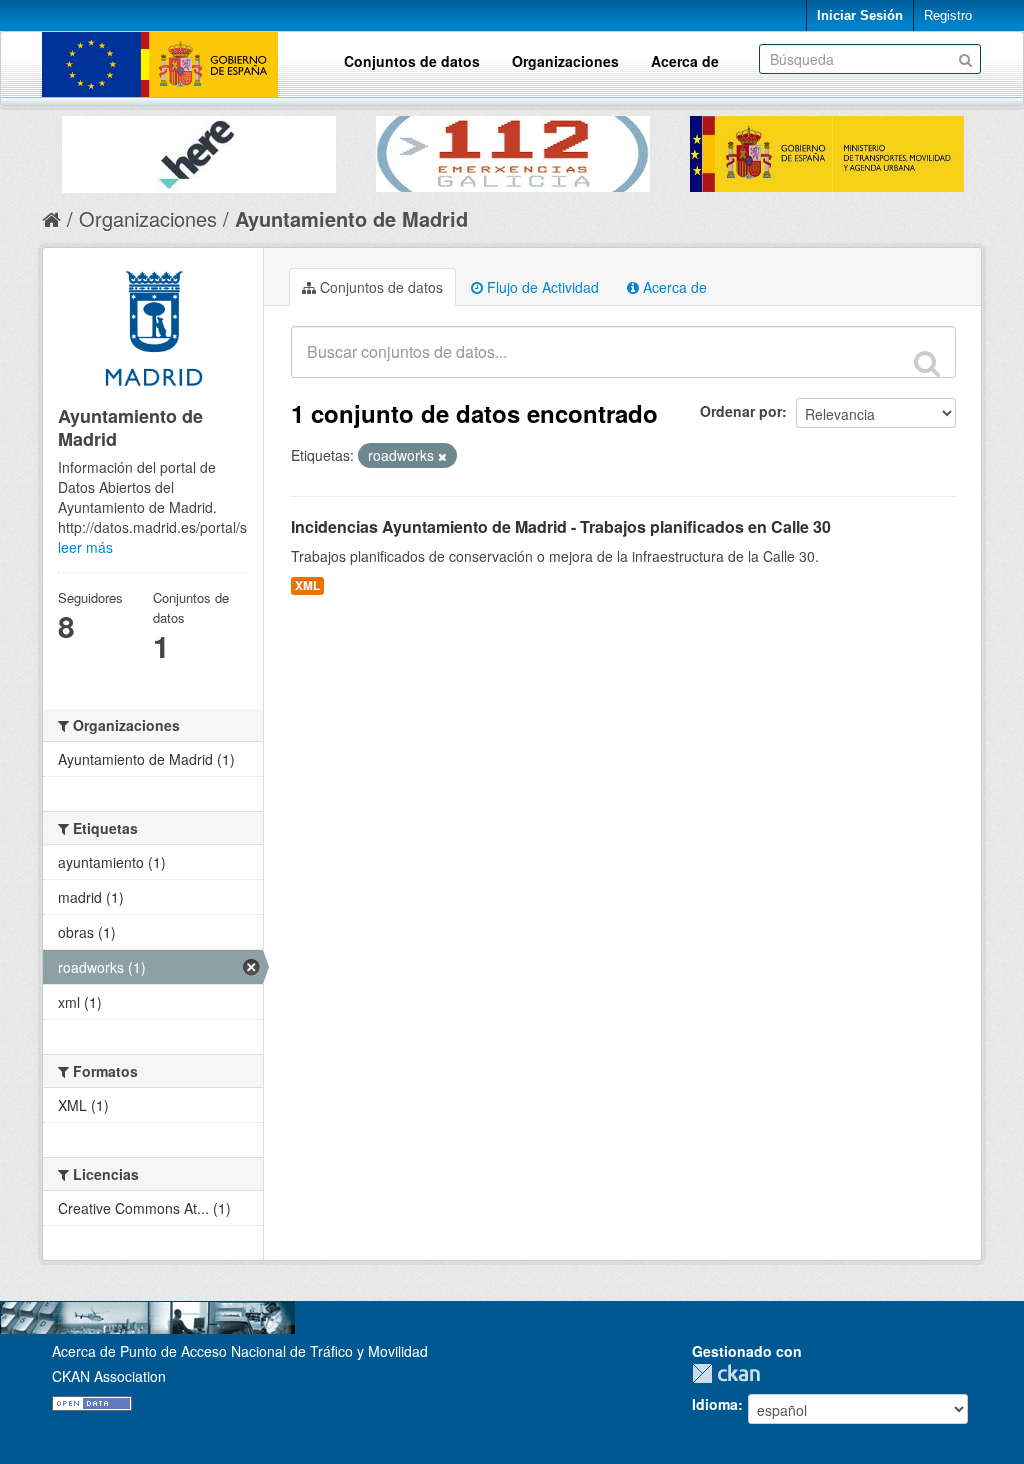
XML (307, 585)
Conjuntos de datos (412, 61)
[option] (199, 149)
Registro (948, 15)
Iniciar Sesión (860, 15)
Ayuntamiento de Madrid (351, 218)
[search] (927, 363)
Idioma (715, 1404)
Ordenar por (741, 411)
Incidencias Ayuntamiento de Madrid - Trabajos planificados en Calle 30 (561, 526)
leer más (85, 547)
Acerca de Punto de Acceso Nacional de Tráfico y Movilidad (240, 1351)
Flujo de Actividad (541, 287)
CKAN (731, 1373)
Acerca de (685, 61)
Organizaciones (565, 61)
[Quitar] (442, 456)
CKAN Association (109, 1376)
